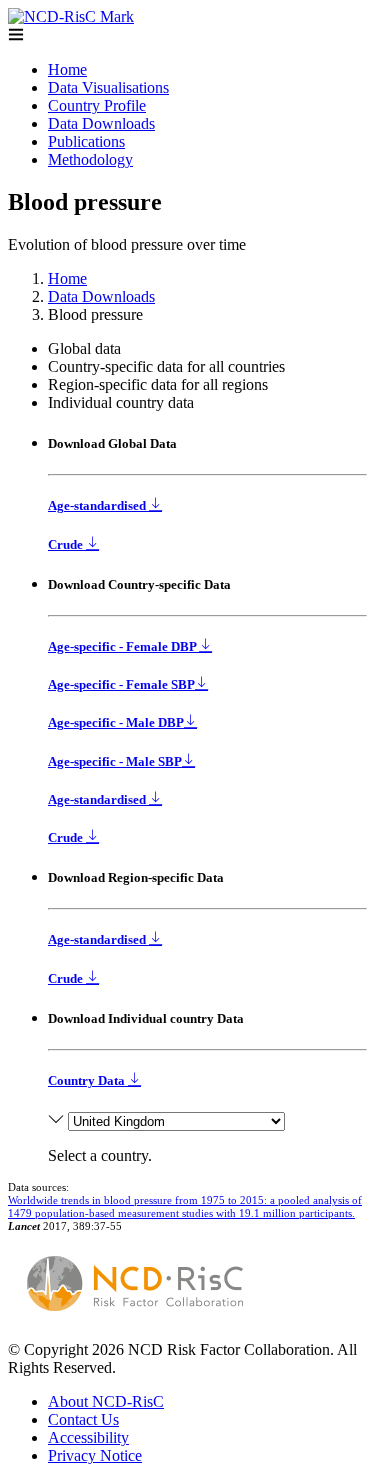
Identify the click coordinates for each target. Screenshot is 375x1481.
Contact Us (83, 1419)
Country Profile (97, 105)
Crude (67, 544)
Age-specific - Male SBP (115, 761)
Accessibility (88, 1437)
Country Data (88, 1080)
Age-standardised (98, 505)
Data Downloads (101, 123)
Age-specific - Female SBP (121, 684)
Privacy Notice (95, 1455)
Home (67, 69)
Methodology (90, 159)
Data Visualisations (108, 87)
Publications (86, 141)
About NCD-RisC (106, 1401)
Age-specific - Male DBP (116, 722)
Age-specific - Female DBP (123, 646)
